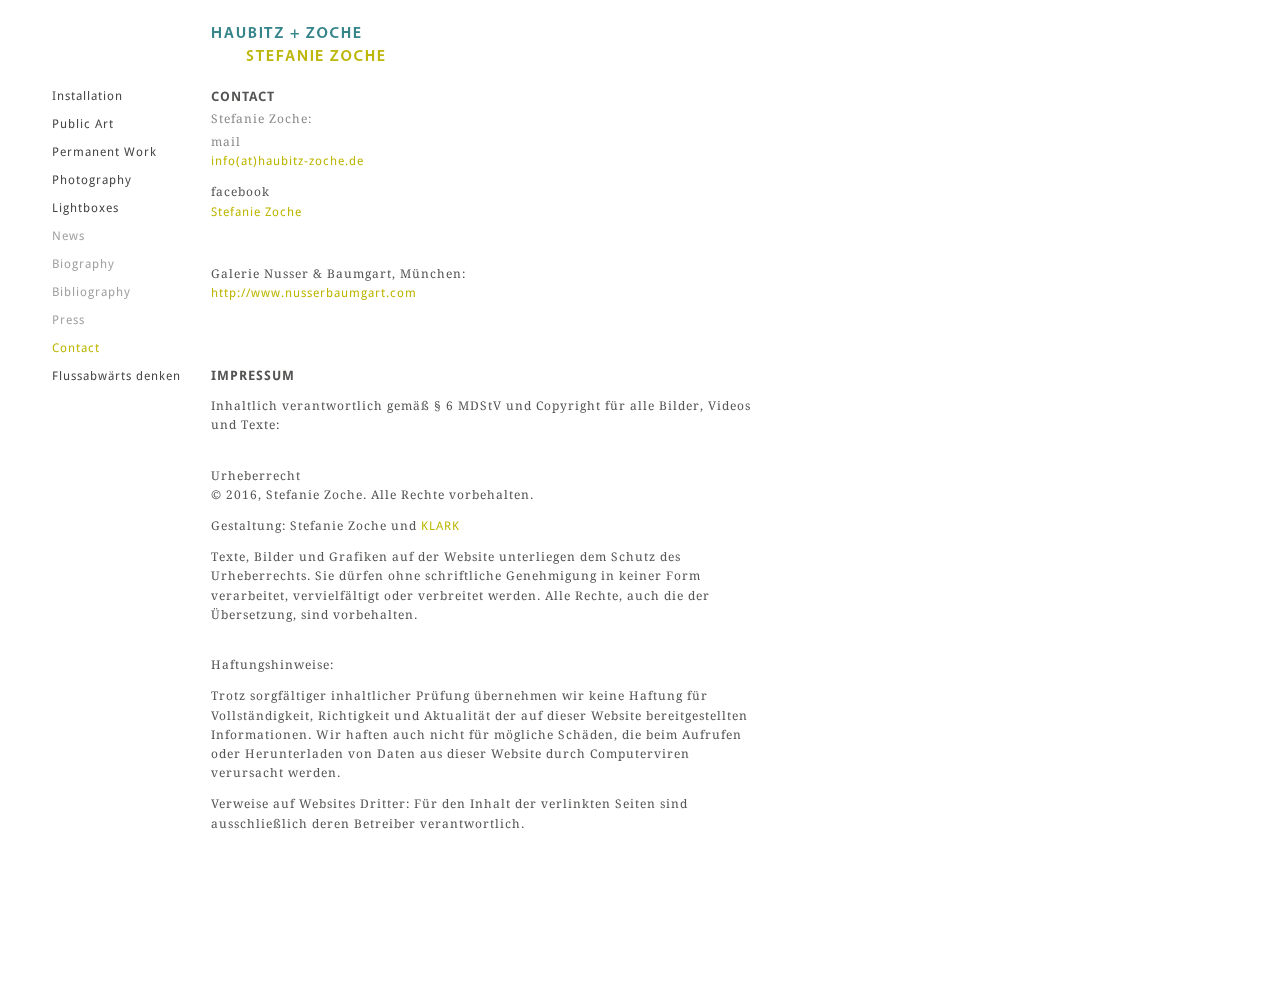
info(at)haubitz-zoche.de (287, 161)
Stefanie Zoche (256, 212)
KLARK (440, 526)
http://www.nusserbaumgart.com (314, 293)
